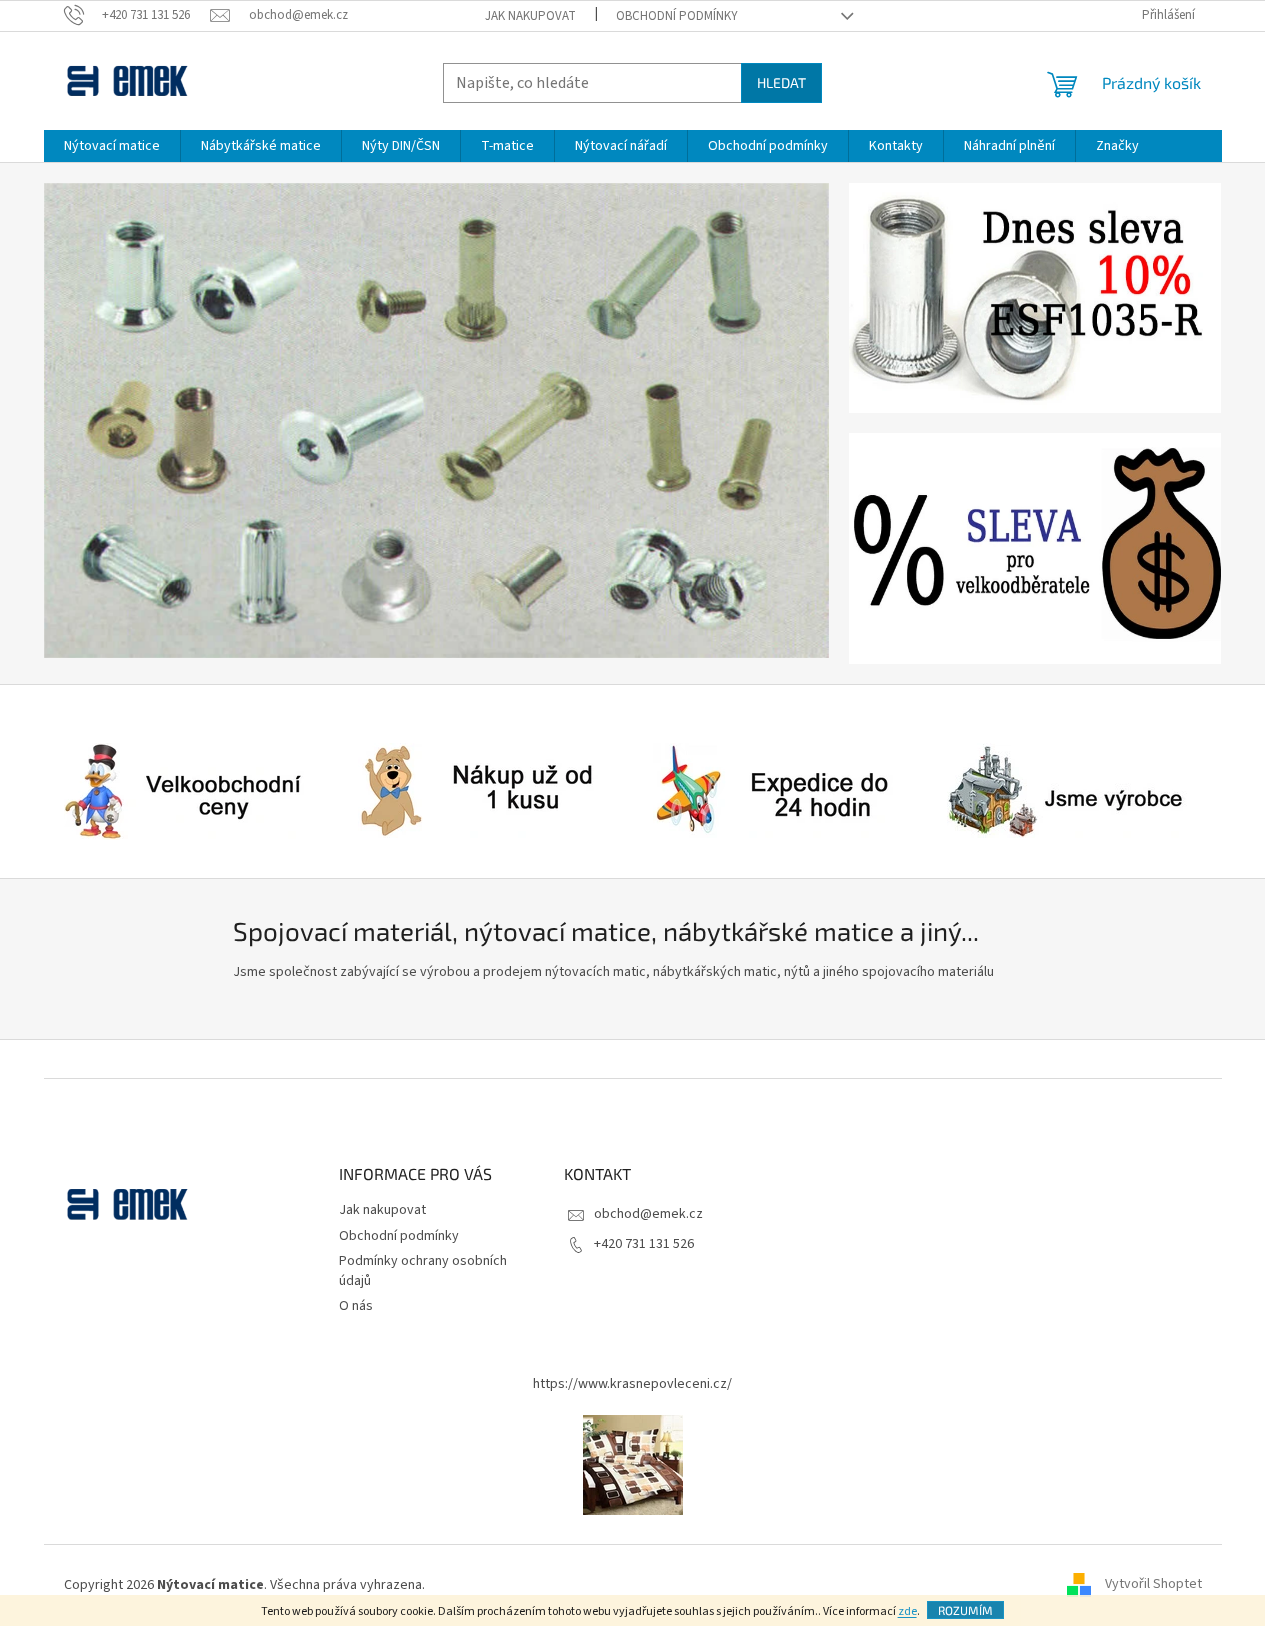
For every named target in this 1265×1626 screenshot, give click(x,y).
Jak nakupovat (530, 16)
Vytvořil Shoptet (1153, 1585)
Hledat (781, 82)
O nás (356, 1306)
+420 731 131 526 (644, 1244)
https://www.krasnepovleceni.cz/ (632, 1384)
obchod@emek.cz (648, 1214)
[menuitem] (112, 146)
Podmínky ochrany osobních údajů (423, 1270)
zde (907, 1611)
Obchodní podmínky (677, 16)
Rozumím (965, 1610)
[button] (103, 420)
